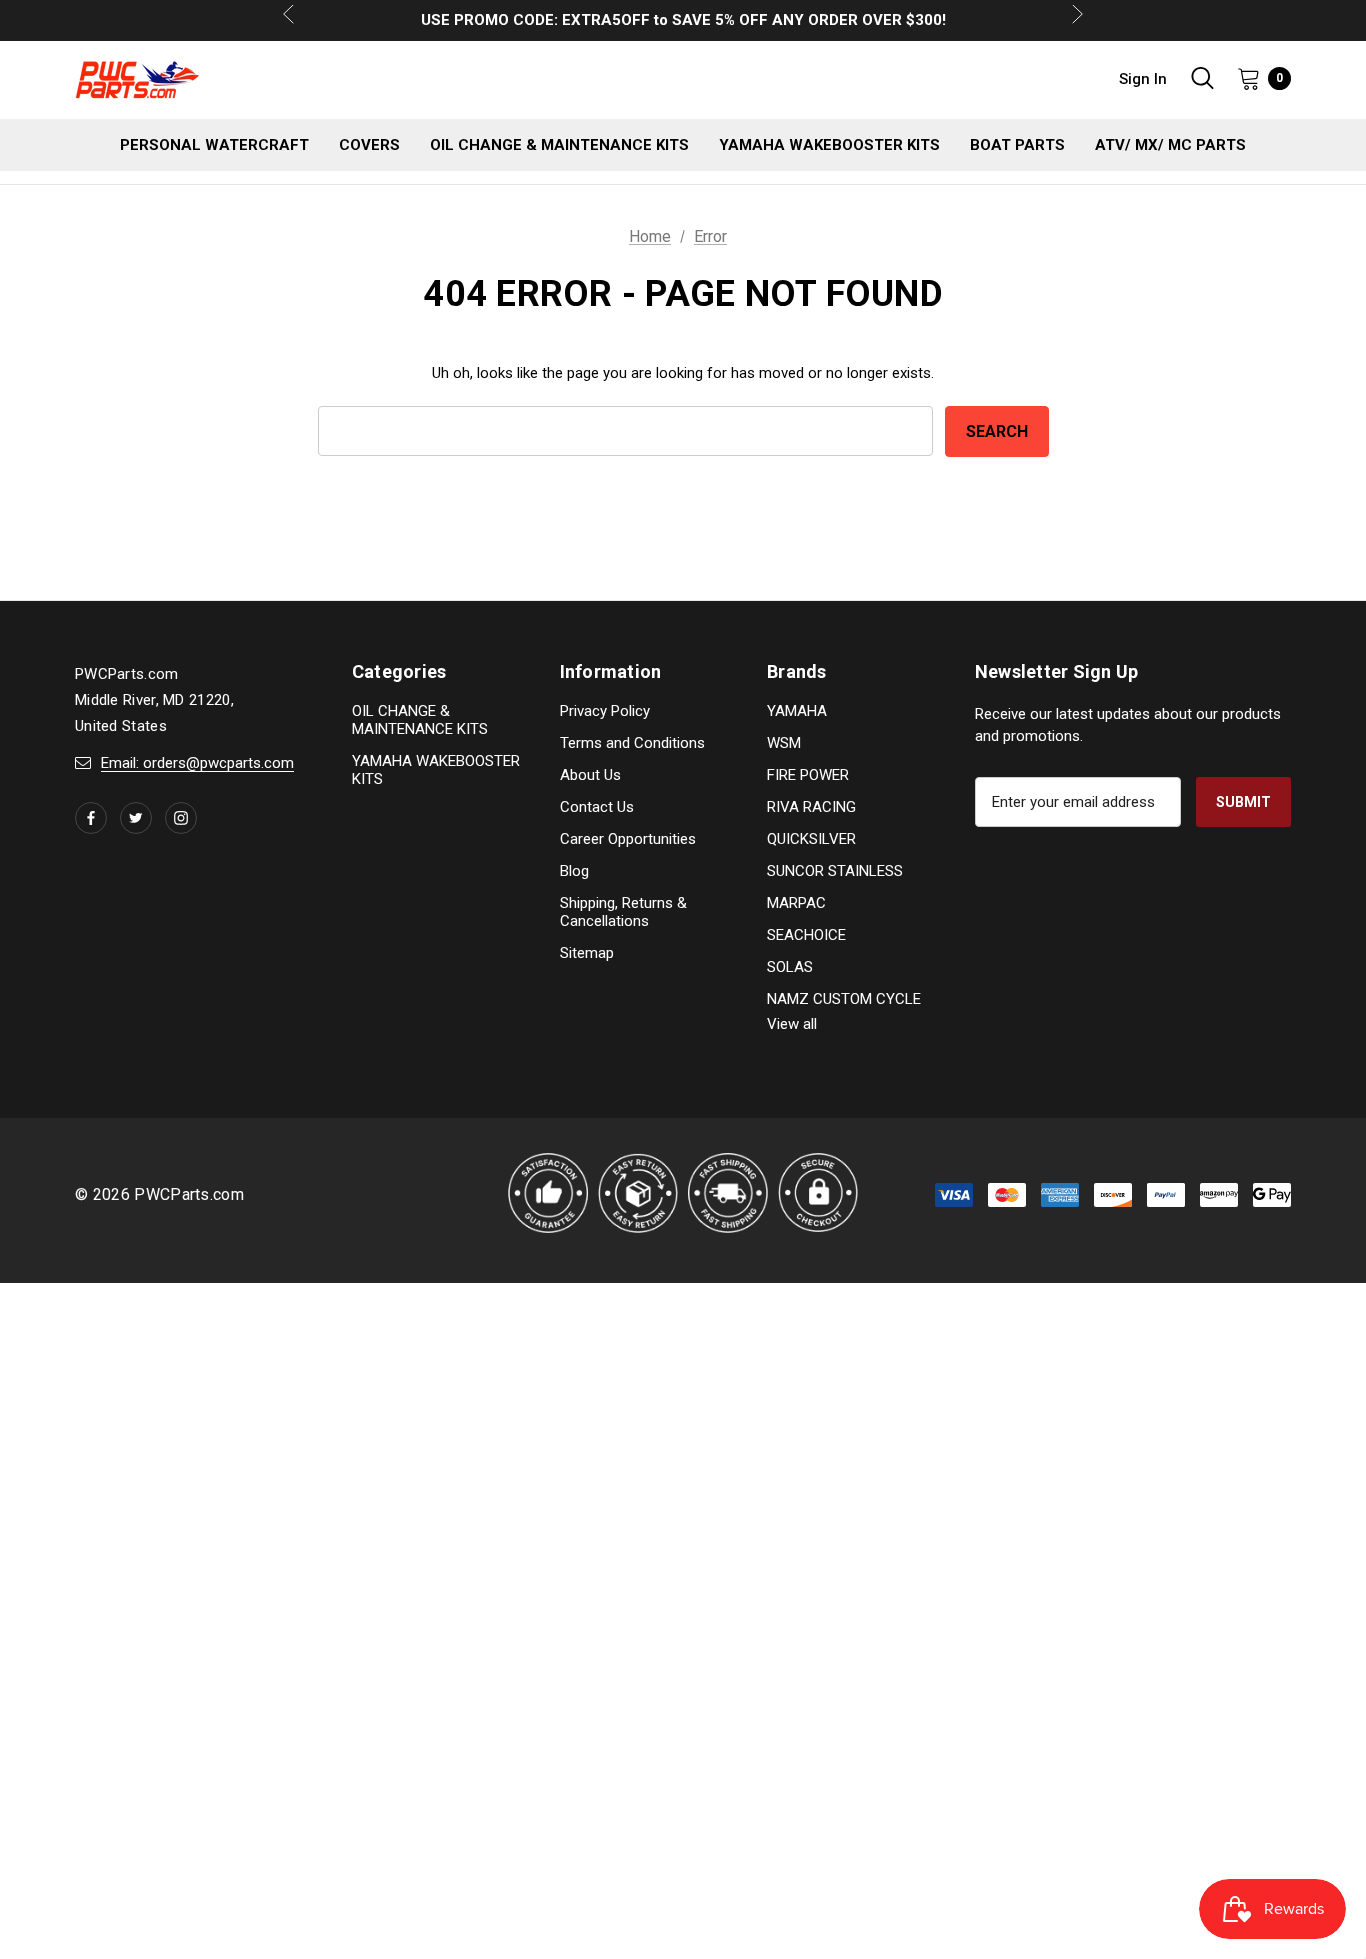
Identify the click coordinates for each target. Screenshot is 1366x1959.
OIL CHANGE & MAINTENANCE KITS (420, 720)
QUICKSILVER (811, 839)
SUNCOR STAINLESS (835, 871)
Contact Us (597, 807)
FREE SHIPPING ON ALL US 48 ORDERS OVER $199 (683, 29)
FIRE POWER (808, 775)
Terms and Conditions (632, 743)
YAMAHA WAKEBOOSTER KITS (436, 770)
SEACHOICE (806, 935)
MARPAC (796, 903)
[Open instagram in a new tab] (181, 818)
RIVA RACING (811, 807)
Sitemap (587, 953)
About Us (590, 775)
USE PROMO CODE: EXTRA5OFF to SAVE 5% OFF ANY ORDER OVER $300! (683, 11)
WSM (784, 743)
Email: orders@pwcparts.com (197, 763)
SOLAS (790, 967)
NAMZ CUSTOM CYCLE (844, 999)
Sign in (1143, 79)
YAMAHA (797, 711)
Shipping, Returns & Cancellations (623, 912)
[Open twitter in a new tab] (136, 818)
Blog (574, 871)
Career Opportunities (628, 839)
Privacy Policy (605, 711)
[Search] (1202, 78)
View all (792, 1024)
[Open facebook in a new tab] (91, 818)
